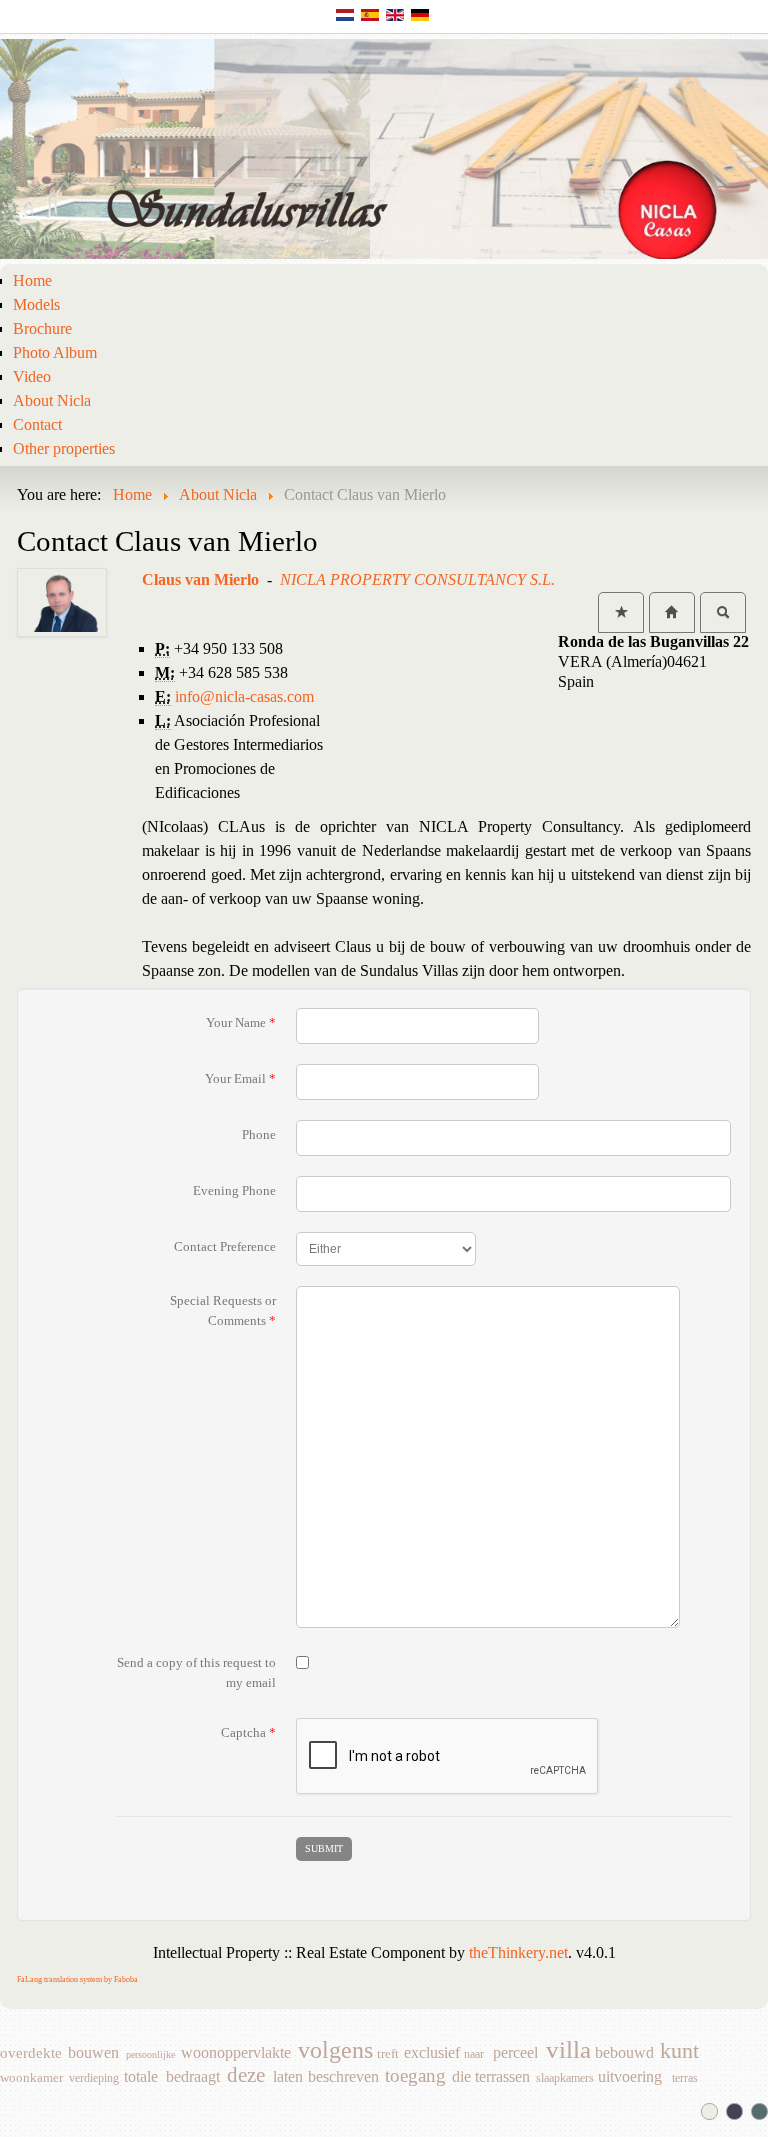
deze (246, 2076)
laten (288, 2077)
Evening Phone (234, 1190)
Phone (259, 1134)
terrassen (502, 2077)
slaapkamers (565, 2078)
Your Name (241, 1022)
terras (685, 2078)
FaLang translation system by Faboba (77, 1979)
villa (568, 2052)
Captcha (248, 1732)
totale (141, 2077)
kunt (679, 2053)
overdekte (31, 2053)
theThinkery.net (518, 1952)
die (461, 2077)
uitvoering (630, 2077)
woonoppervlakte (236, 2053)
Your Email (240, 1078)
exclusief (432, 2053)
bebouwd (624, 2053)
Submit (324, 1848)
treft (388, 2054)
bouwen (93, 2053)
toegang (415, 2077)
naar (474, 2054)
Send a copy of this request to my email (196, 1672)
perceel (515, 2053)
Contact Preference (225, 1246)
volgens (335, 2053)
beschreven (343, 2077)
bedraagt (193, 2077)
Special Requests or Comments (223, 1310)
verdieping (94, 2078)
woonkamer (31, 2078)
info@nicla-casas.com (244, 696)
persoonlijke (150, 2054)
